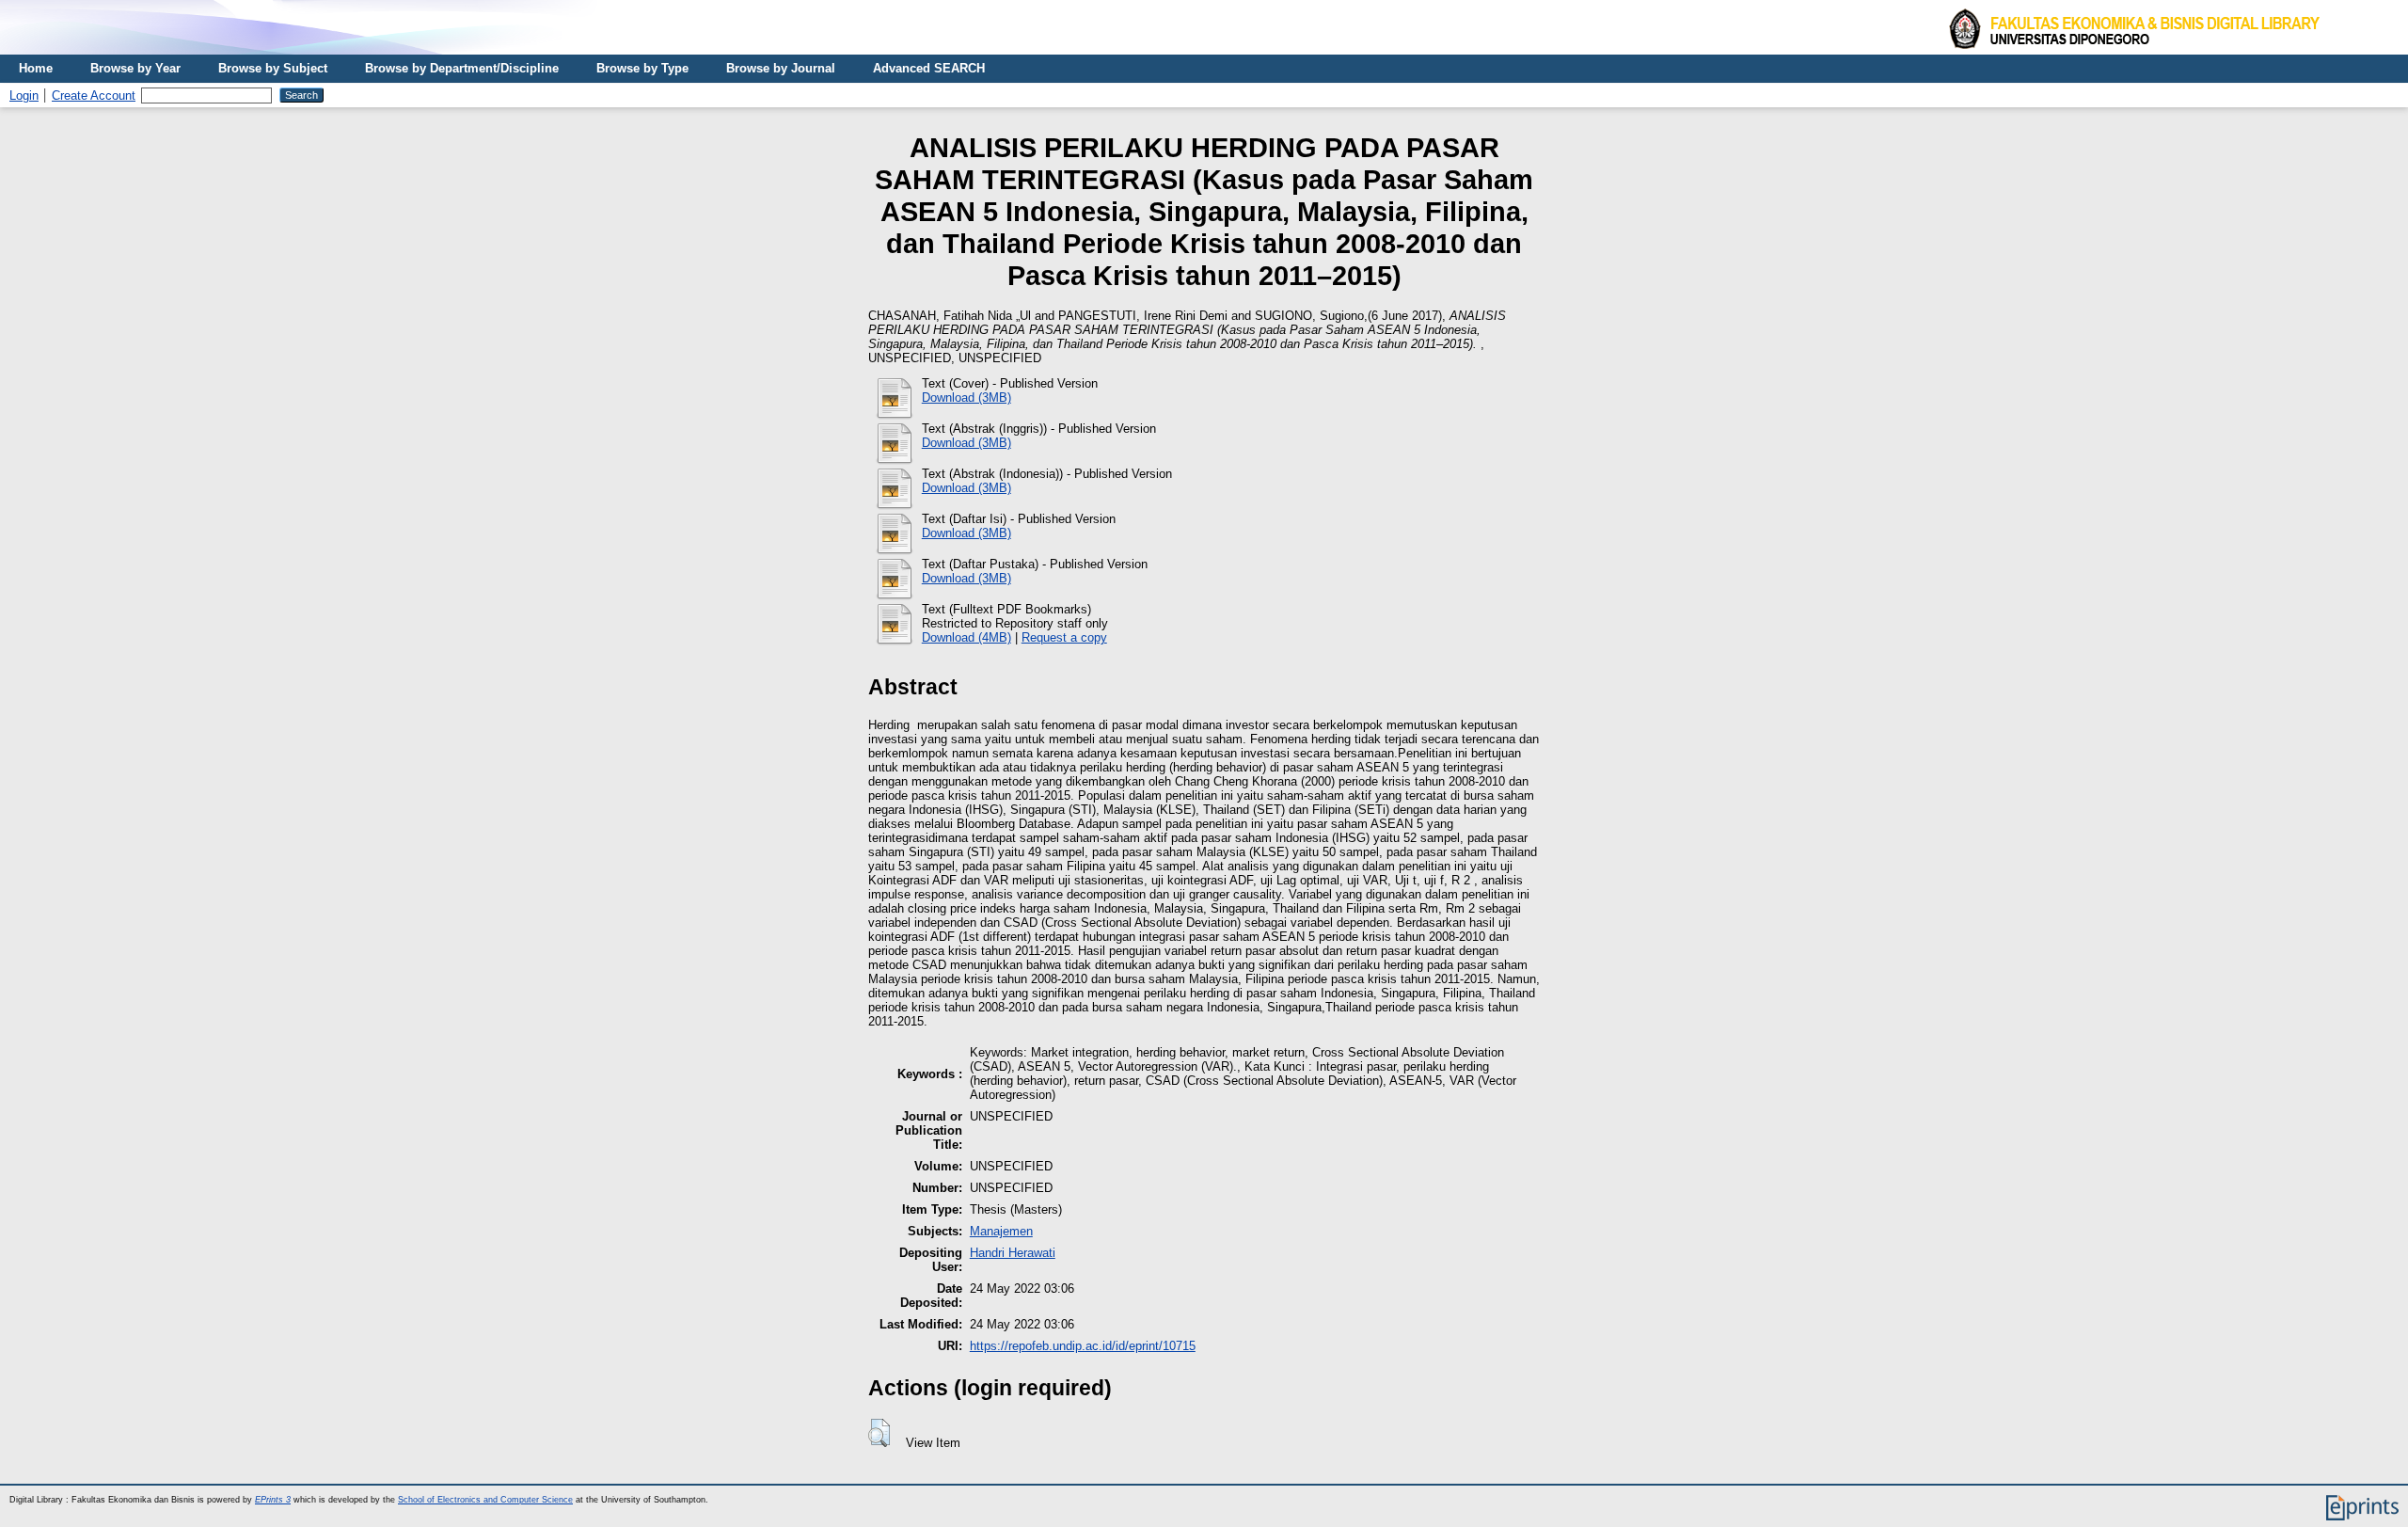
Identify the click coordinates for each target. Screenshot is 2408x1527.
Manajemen (1001, 1231)
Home (36, 68)
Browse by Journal (781, 68)
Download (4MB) (966, 637)
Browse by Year (135, 68)
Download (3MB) (966, 398)
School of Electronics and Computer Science (485, 1500)
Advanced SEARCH (929, 68)
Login (24, 95)
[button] (879, 1433)
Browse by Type (642, 68)
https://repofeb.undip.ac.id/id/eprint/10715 (1083, 1346)
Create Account (94, 95)
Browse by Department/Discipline (462, 68)
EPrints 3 (273, 1500)
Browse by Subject (273, 68)
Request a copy (1064, 637)
